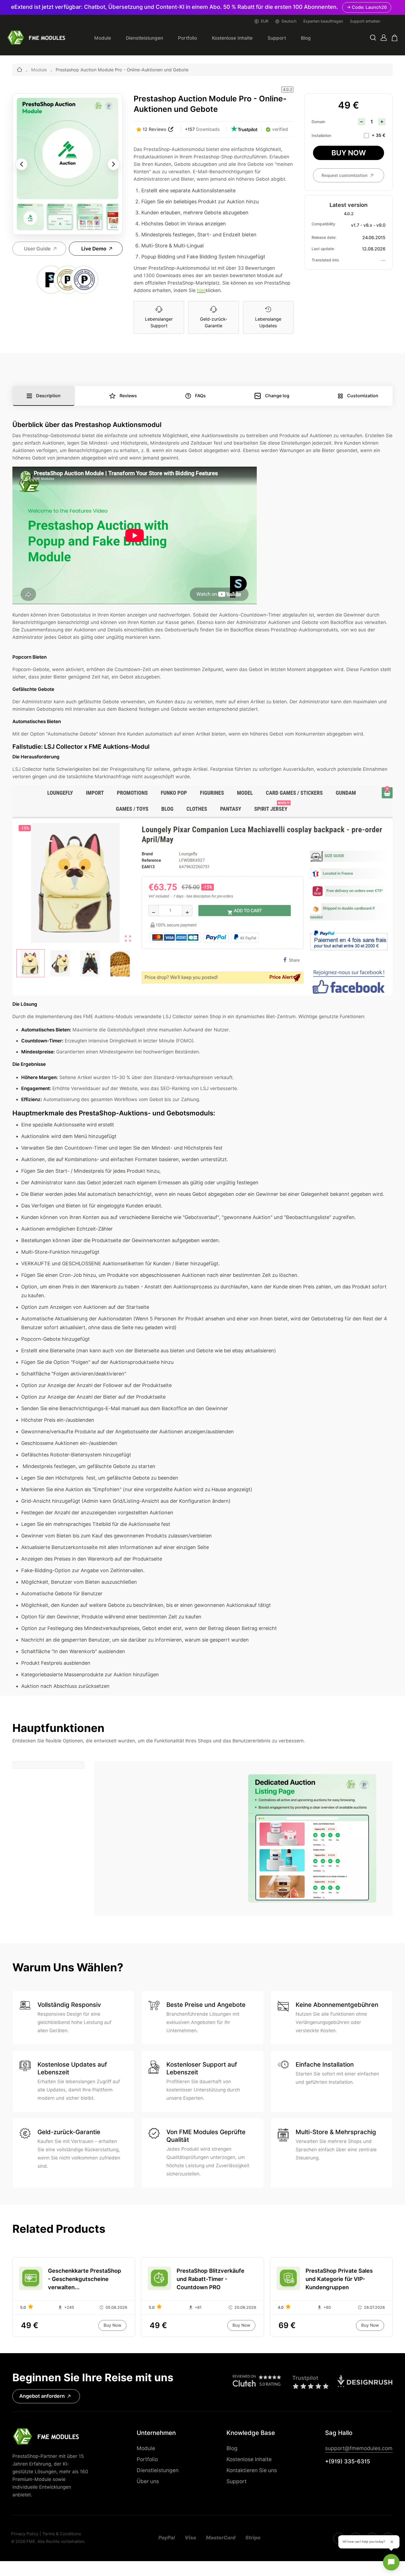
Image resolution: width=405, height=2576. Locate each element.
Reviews (128, 396)
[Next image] (114, 164)
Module (103, 38)
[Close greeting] (392, 2542)
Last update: (323, 249)
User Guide (37, 249)
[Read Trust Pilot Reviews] (244, 129)
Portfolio (187, 38)
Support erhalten (365, 21)
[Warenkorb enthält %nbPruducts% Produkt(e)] (395, 38)
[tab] (48, 1765)
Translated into (325, 260)
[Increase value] (382, 122)
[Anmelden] (384, 38)
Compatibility (323, 224)
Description (48, 396)
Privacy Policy (25, 2534)
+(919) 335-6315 (348, 2461)
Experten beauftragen (323, 21)
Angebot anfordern (42, 2396)
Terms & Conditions (62, 2534)
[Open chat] (391, 2562)
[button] (373, 38)
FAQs (200, 396)
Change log (277, 396)
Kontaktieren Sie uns (252, 2470)
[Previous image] (21, 164)
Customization (363, 396)
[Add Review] (171, 129)
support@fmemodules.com (359, 2448)
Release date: (324, 237)
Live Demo (94, 249)
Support (277, 38)
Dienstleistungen (145, 38)
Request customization (345, 175)
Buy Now (349, 153)
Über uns (148, 2481)
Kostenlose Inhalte (232, 38)
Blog (306, 38)
